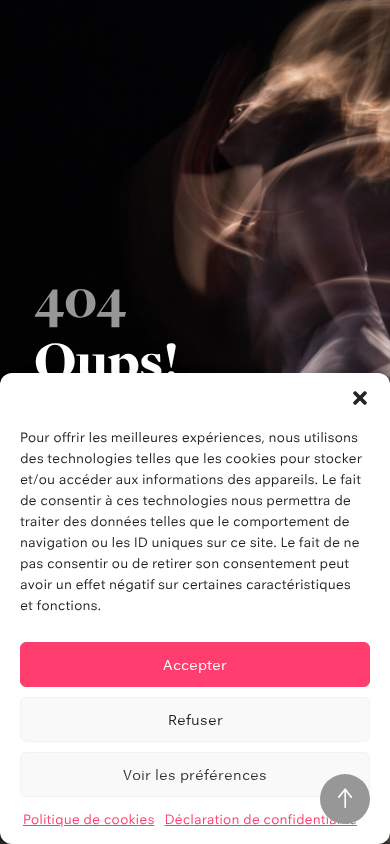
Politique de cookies (89, 820)
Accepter (195, 664)
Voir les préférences (195, 774)
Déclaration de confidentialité (260, 820)
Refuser (195, 719)
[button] (360, 398)
